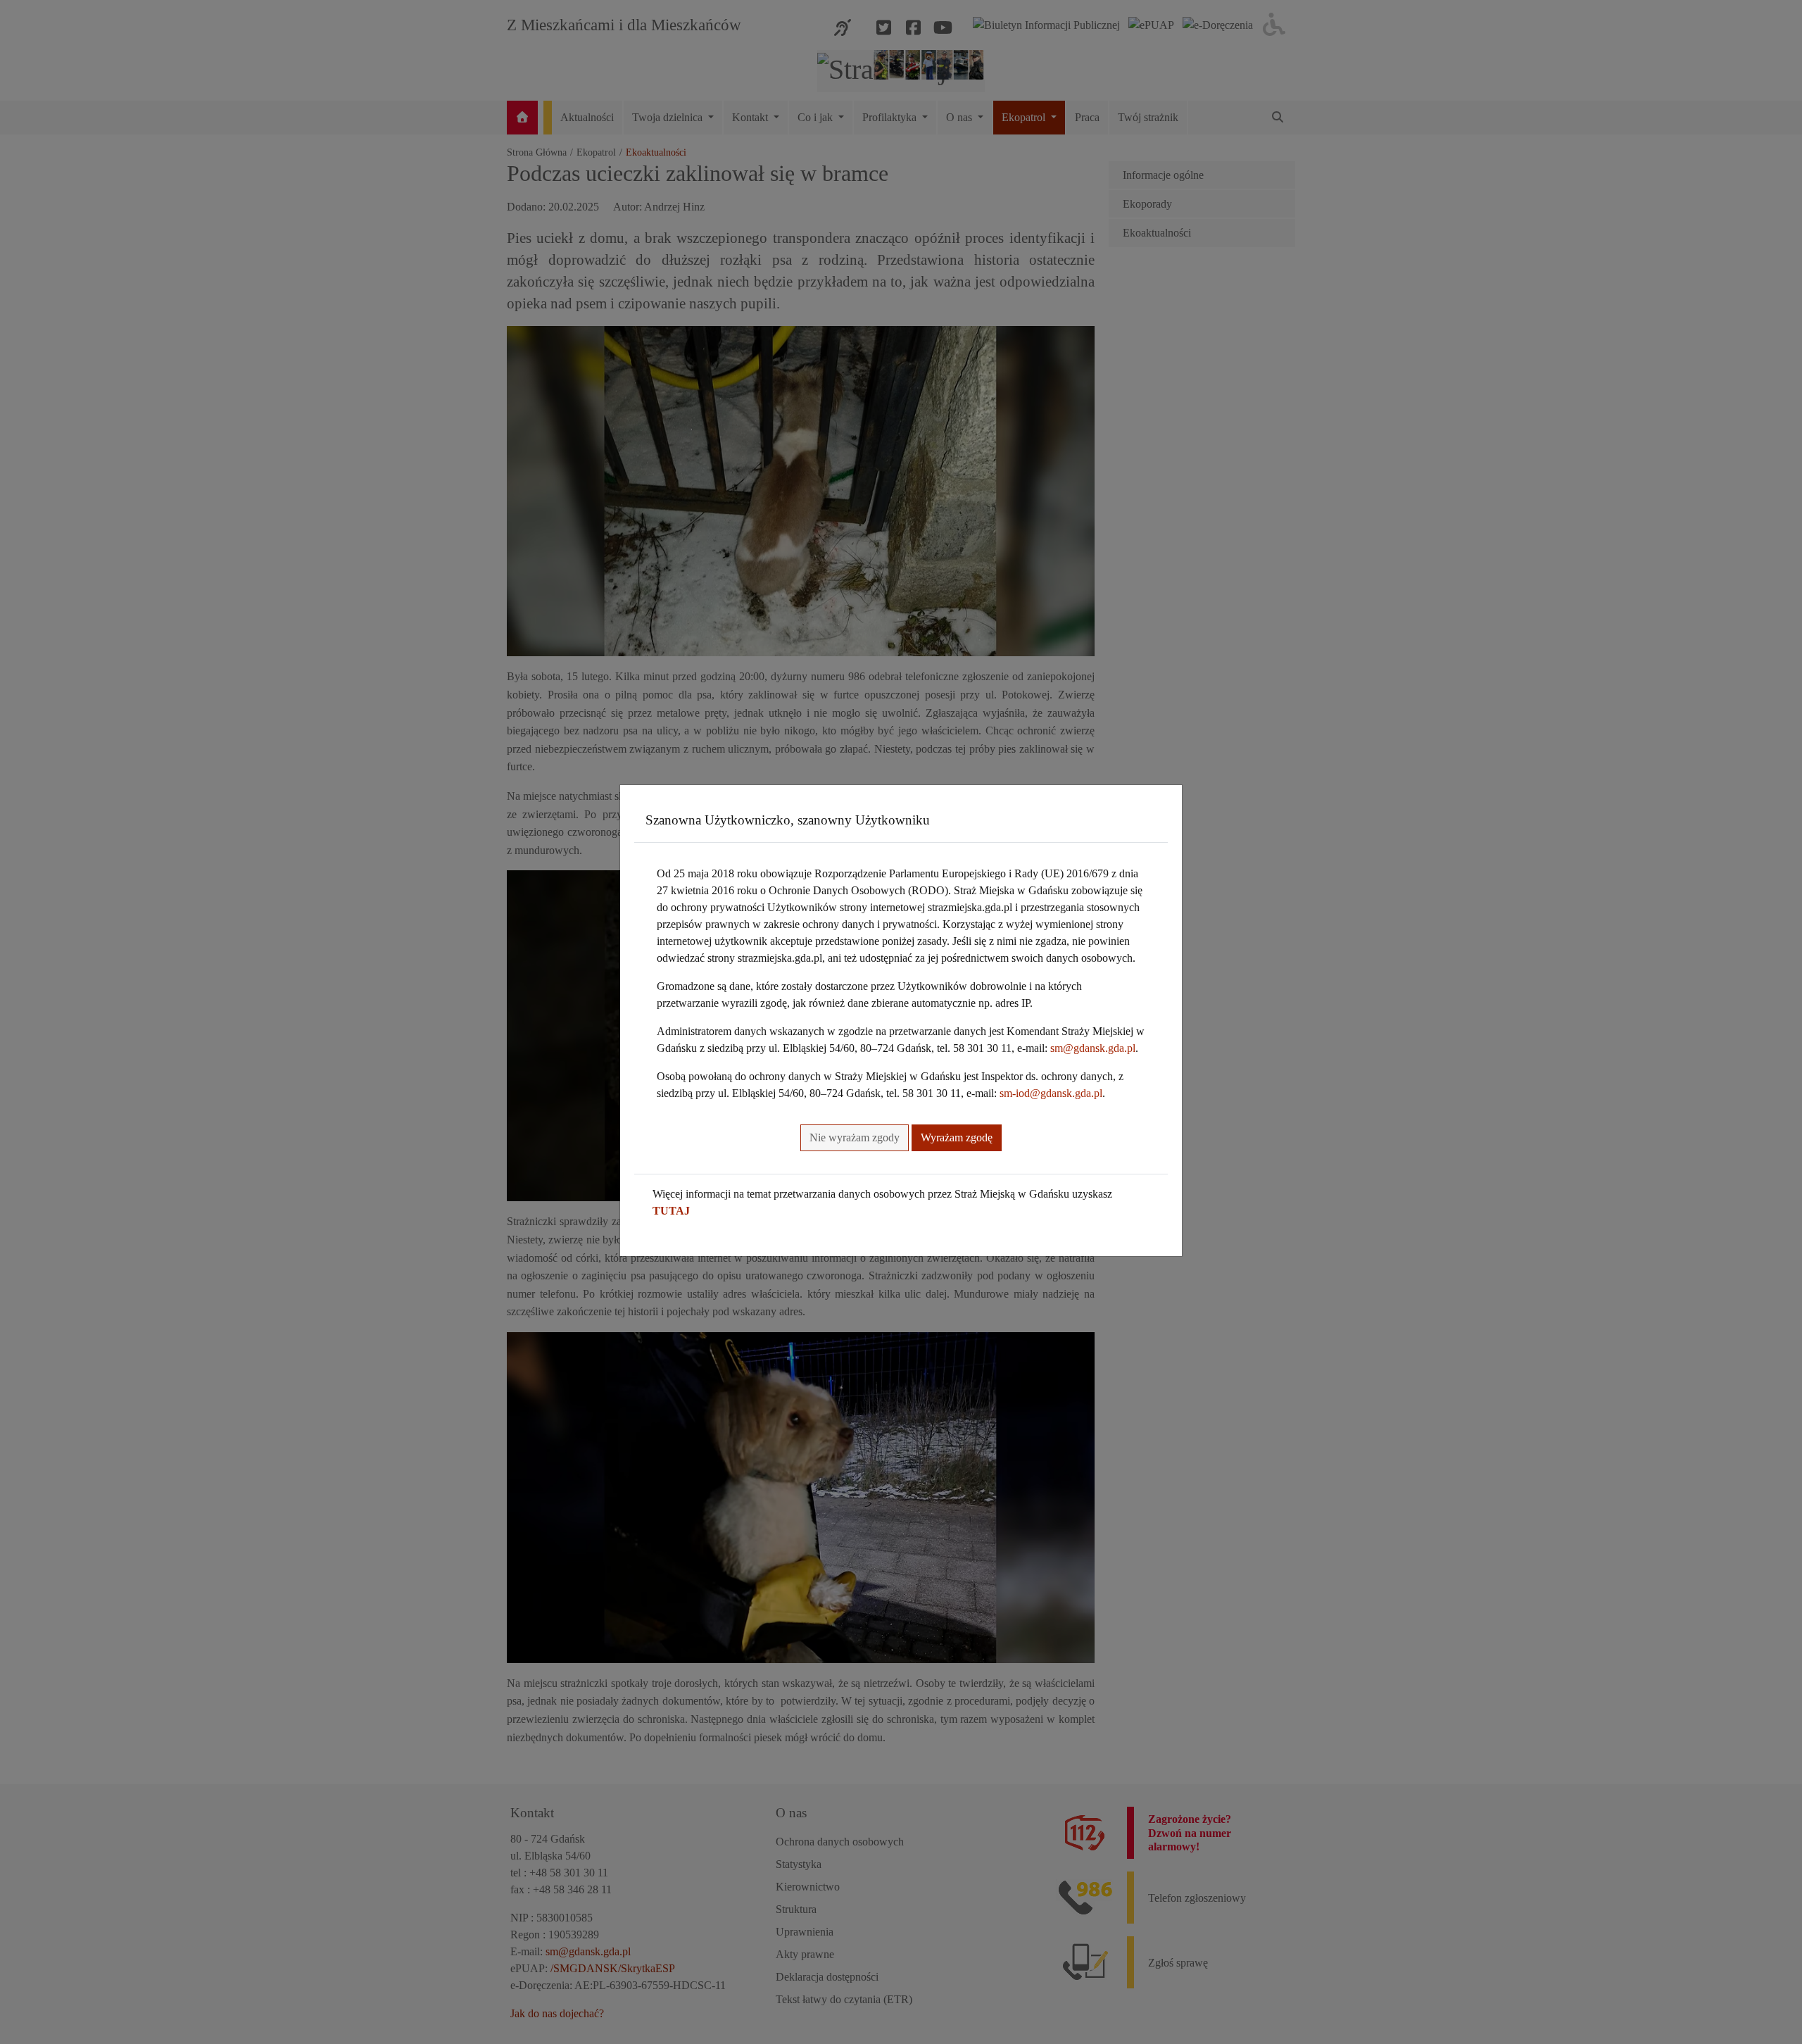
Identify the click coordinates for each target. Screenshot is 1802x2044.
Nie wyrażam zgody (855, 1137)
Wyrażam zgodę (957, 1137)
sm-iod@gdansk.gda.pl (1051, 1093)
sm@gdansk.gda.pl (1093, 1048)
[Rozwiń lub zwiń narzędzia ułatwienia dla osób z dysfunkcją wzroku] (1274, 25)
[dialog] (901, 1022)
